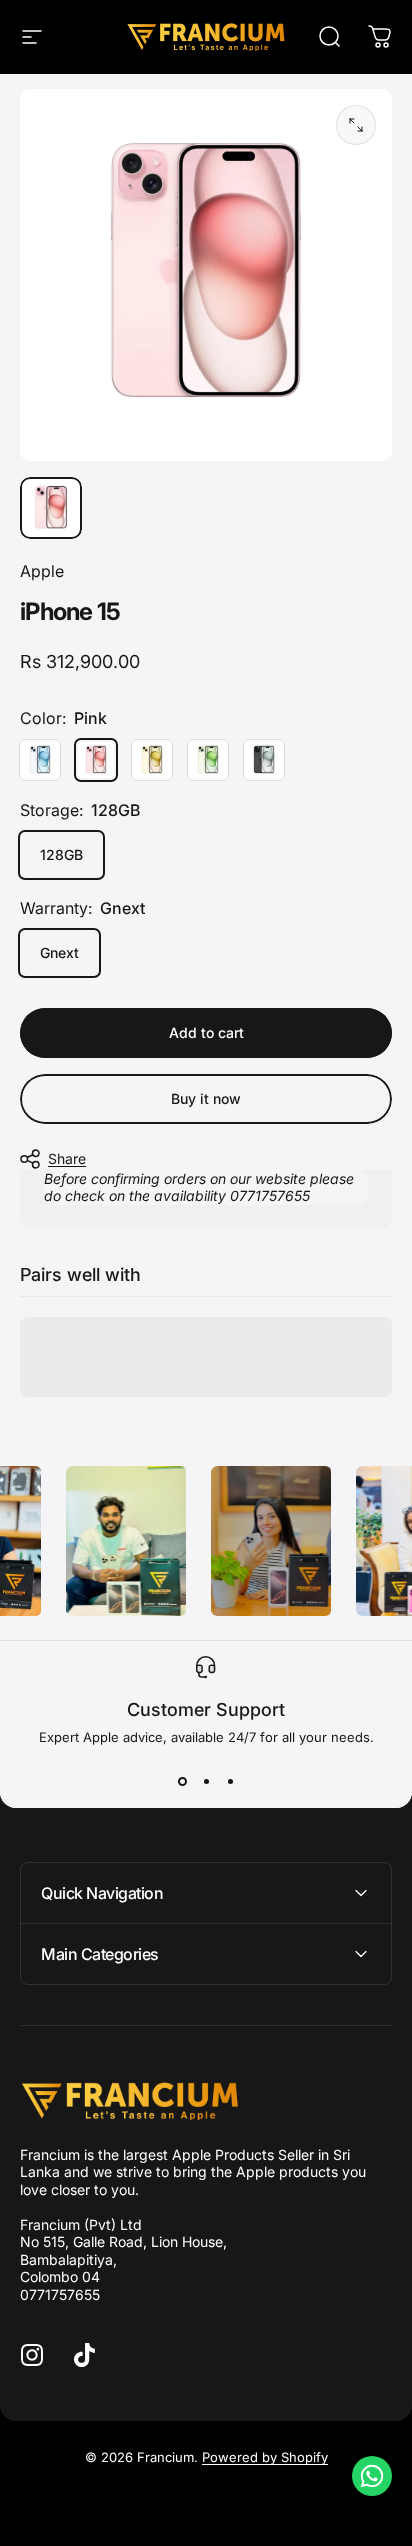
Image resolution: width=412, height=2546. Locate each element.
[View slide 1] (182, 1781)
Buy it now (206, 1098)
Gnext (59, 952)
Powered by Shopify (265, 2457)
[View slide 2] (206, 1781)
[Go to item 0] (51, 508)
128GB (61, 854)
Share (67, 1158)
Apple (42, 571)
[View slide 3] (230, 1781)
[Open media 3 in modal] (356, 125)
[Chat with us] (372, 2476)
